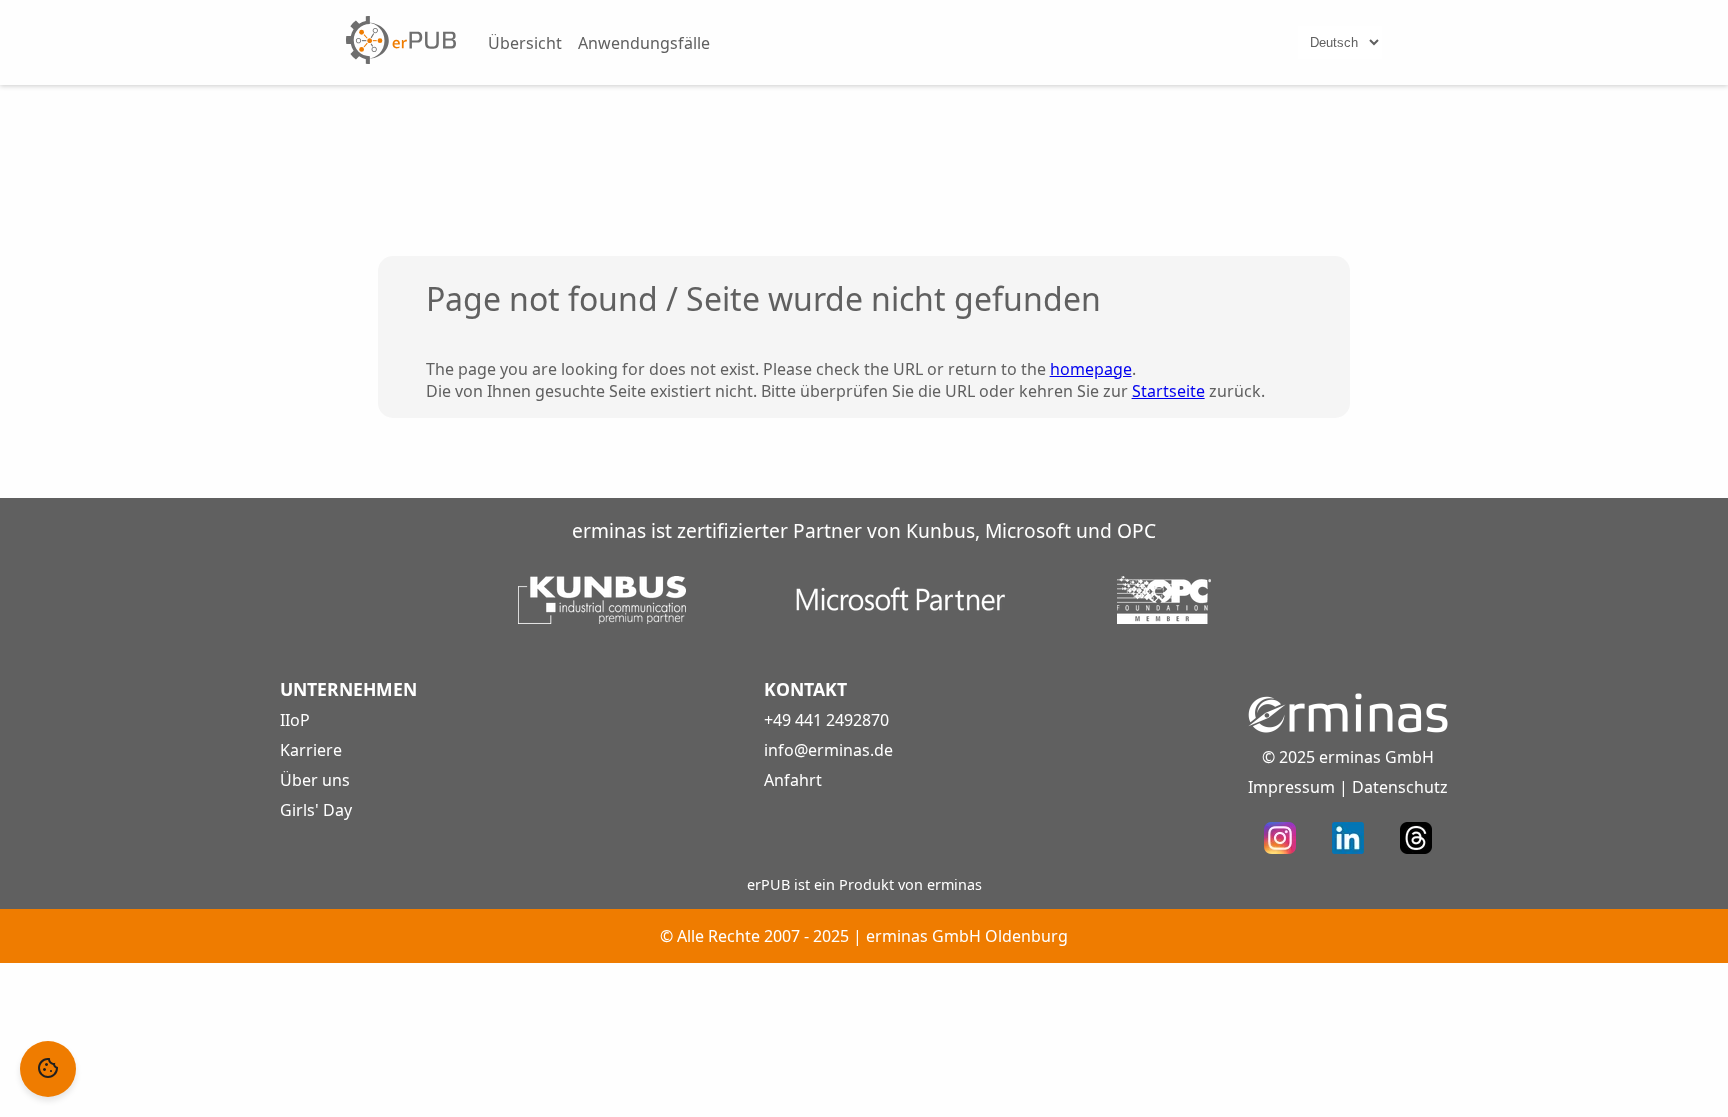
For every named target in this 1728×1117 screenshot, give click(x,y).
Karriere (311, 750)
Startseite (1168, 391)
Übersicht (525, 43)
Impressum (1291, 787)
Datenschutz (1400, 787)
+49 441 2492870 (826, 720)
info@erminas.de (828, 750)
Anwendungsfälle (644, 43)
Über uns (315, 780)
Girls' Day (316, 810)
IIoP (295, 720)
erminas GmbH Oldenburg (967, 936)
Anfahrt (793, 780)
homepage (1091, 369)
